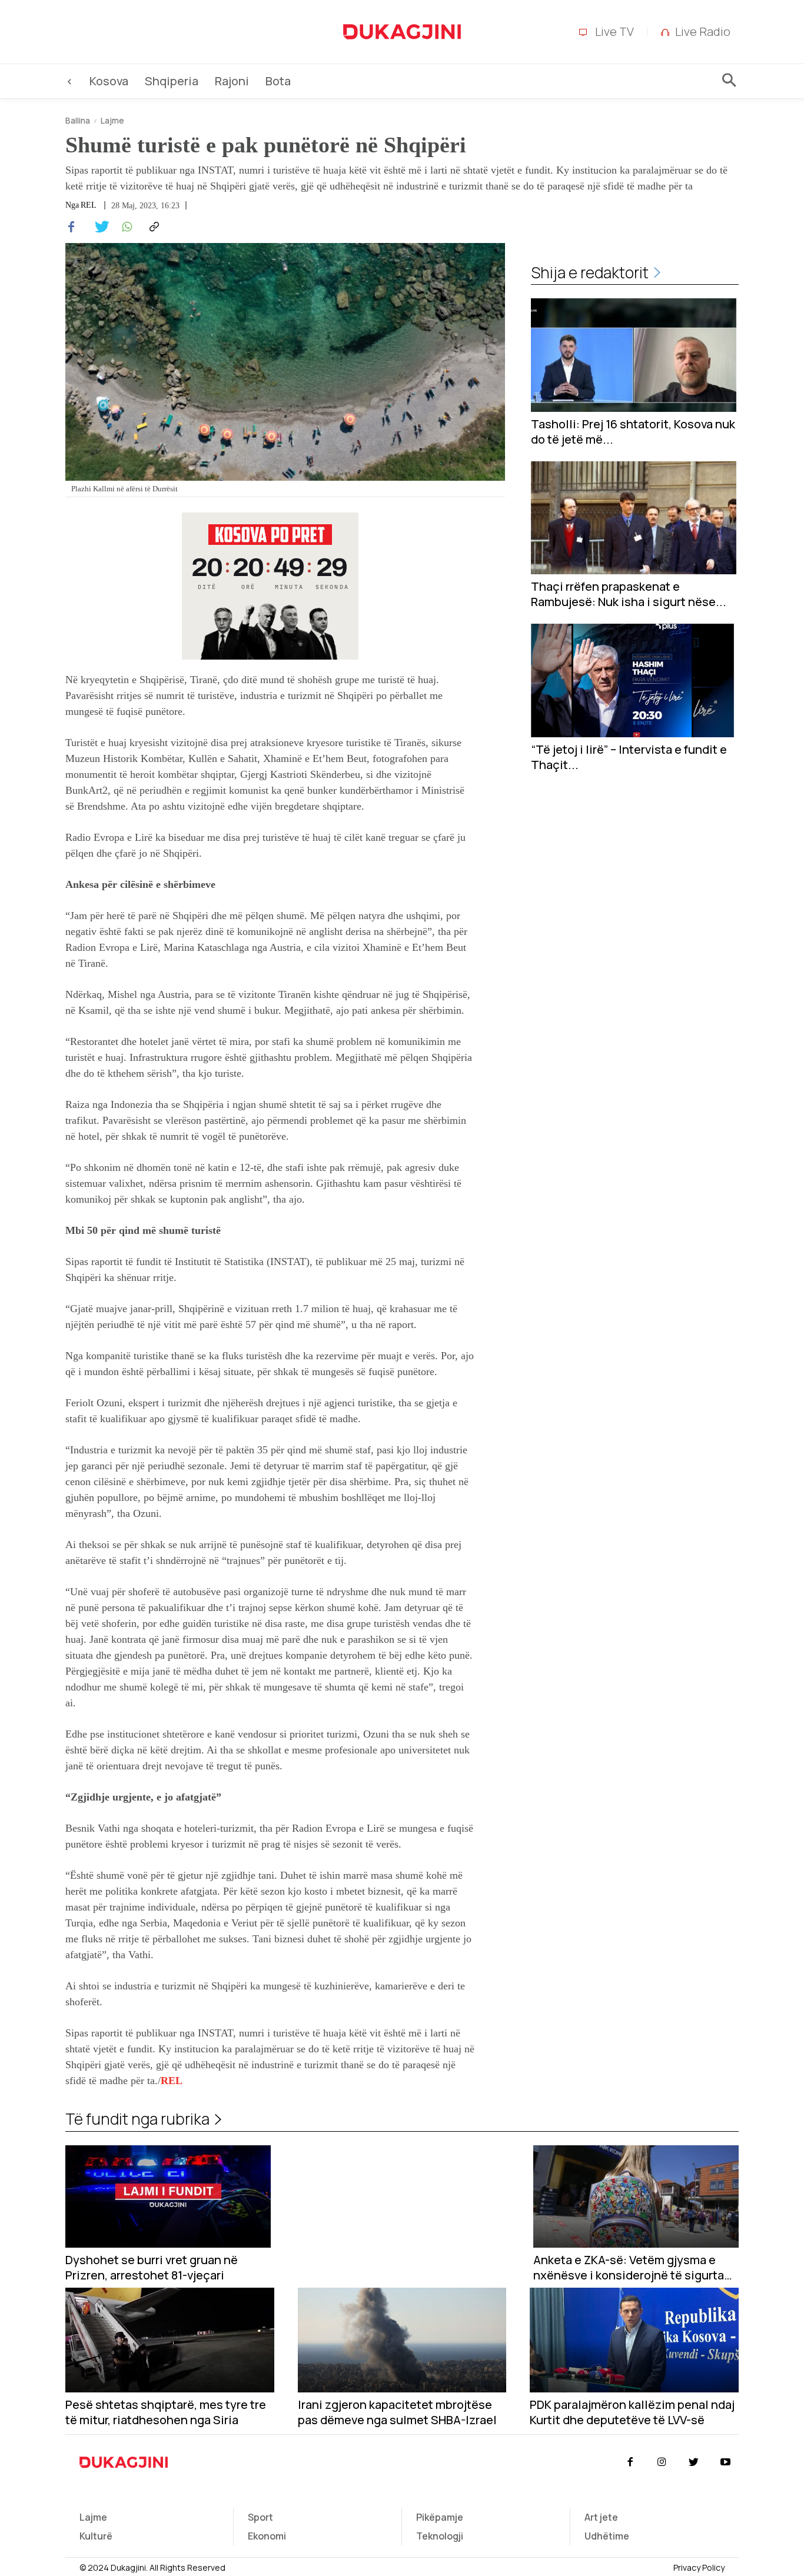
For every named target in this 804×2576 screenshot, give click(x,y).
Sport (260, 2517)
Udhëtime (607, 2536)
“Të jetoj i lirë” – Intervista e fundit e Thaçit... (629, 757)
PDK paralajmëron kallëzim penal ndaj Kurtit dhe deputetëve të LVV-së (632, 2412)
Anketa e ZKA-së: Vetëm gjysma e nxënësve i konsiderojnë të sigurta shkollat (629, 2268)
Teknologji (440, 2536)
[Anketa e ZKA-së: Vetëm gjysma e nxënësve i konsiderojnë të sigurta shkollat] (636, 2197)
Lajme (112, 120)
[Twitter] (98, 227)
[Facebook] (71, 227)
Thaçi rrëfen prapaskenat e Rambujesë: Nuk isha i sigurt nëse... (629, 594)
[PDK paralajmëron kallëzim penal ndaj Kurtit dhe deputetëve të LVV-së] (634, 2340)
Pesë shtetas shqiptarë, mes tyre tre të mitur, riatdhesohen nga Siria (166, 2412)
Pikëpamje (440, 2517)
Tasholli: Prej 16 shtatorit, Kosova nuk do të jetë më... (633, 432)
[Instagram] (662, 2462)
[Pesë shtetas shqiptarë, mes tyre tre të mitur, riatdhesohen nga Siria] (170, 2340)
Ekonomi (267, 2536)
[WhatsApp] (125, 227)
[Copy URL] (152, 227)
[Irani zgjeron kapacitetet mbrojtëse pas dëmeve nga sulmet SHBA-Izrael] (402, 2340)
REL (172, 2081)
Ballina (78, 120)
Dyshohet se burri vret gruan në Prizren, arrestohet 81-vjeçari (152, 2268)
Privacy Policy (699, 2567)
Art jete (601, 2517)
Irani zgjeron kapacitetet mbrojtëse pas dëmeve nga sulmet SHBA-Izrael (397, 2412)
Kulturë (96, 2536)
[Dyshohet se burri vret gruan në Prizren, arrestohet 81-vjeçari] (168, 2197)
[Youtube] (726, 2462)
